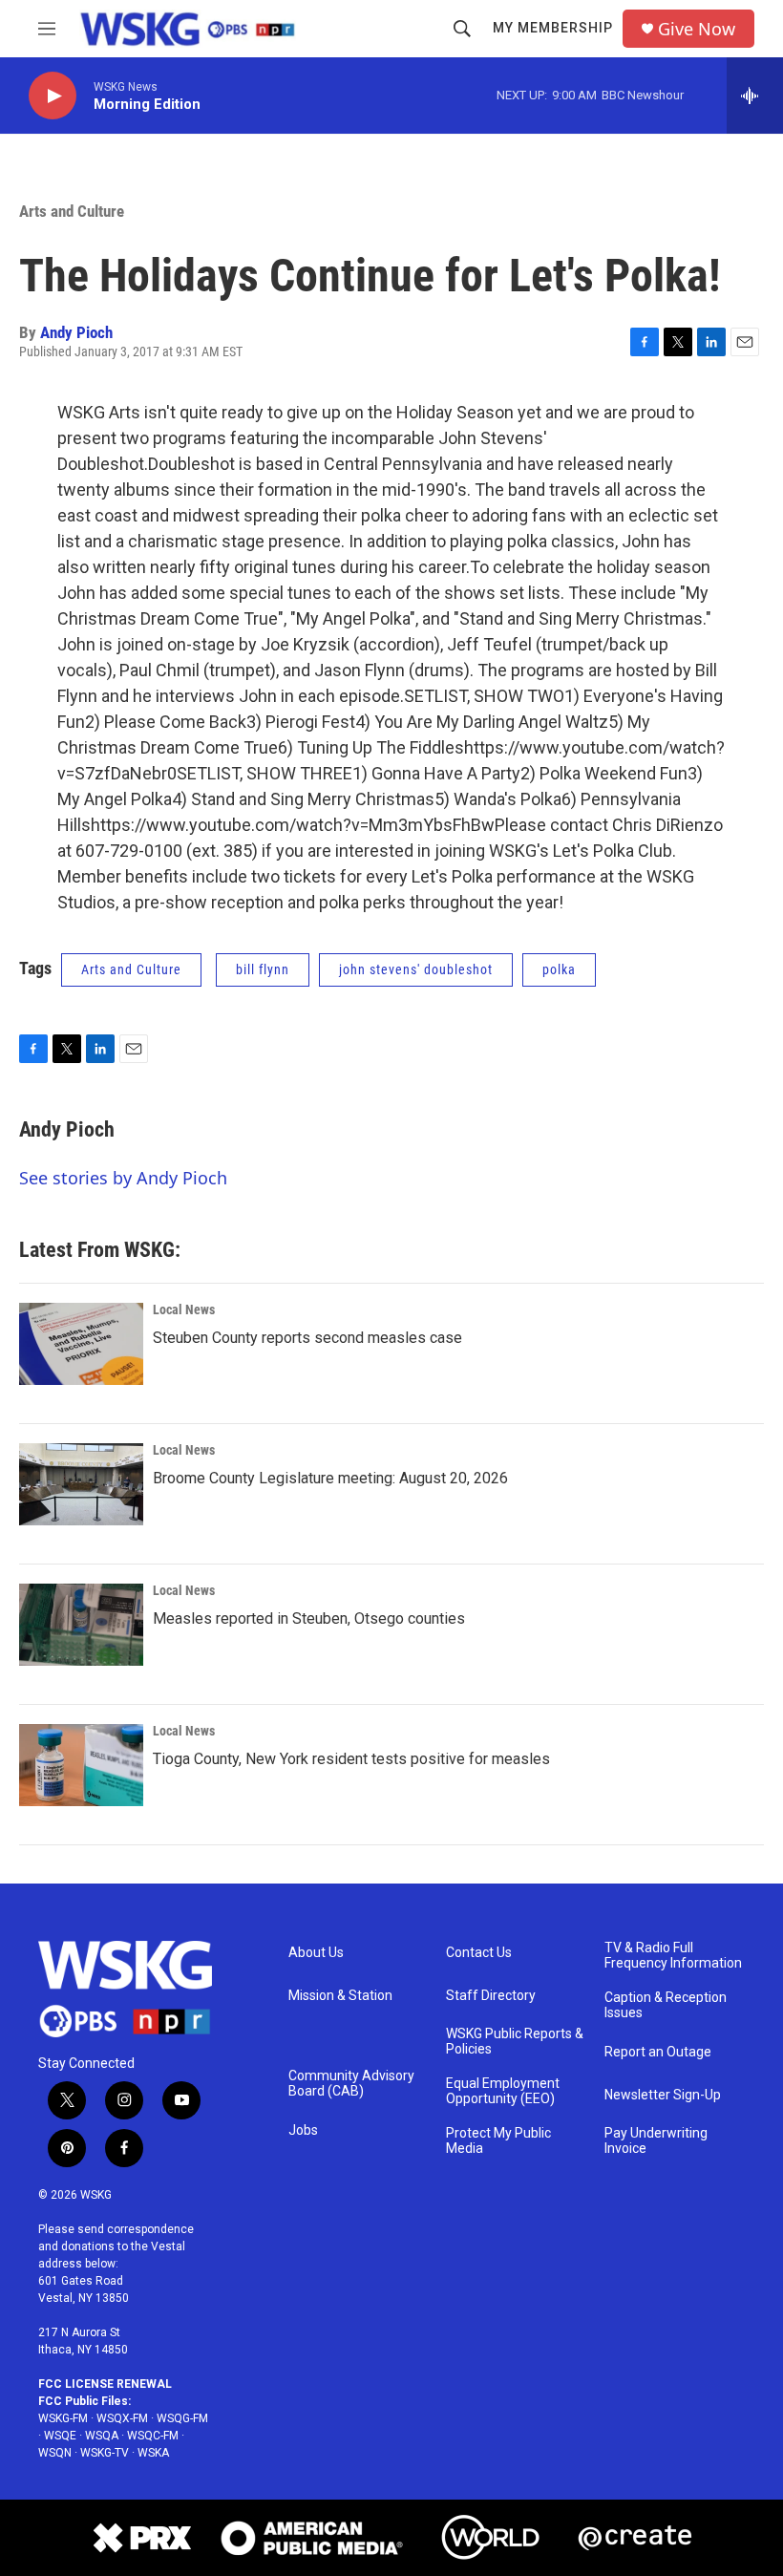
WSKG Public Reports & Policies (515, 2042)
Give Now (697, 29)
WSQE (60, 2436)
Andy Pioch (76, 332)
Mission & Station (340, 1996)
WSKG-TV (105, 2453)
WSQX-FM (122, 2418)
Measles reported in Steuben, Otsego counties (309, 1618)
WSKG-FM (63, 2418)
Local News (184, 1309)
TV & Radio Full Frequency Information (673, 1956)
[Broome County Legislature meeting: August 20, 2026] (81, 1484)
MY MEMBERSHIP (553, 28)
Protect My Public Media (498, 2141)
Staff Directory (491, 1996)
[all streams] (755, 96)
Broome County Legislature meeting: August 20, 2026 (330, 1478)
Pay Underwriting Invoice (656, 2141)
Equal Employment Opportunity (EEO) (503, 2091)
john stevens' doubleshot (416, 969)
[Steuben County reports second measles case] (81, 1344)
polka (559, 969)
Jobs (303, 2130)
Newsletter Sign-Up (663, 2095)
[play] (53, 96)
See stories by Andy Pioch (123, 1178)
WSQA (102, 2436)
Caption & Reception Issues (666, 2005)
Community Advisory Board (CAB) (351, 2084)
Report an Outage (658, 2052)
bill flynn (263, 969)
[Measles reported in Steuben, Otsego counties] (81, 1625)
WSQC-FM (153, 2436)
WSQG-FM (182, 2418)
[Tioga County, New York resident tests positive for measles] (81, 1765)
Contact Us (479, 1953)
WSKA (153, 2453)
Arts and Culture (72, 211)
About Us (316, 1953)
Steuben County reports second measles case (307, 1338)
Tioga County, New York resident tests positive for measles (351, 1759)
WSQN (55, 2453)
